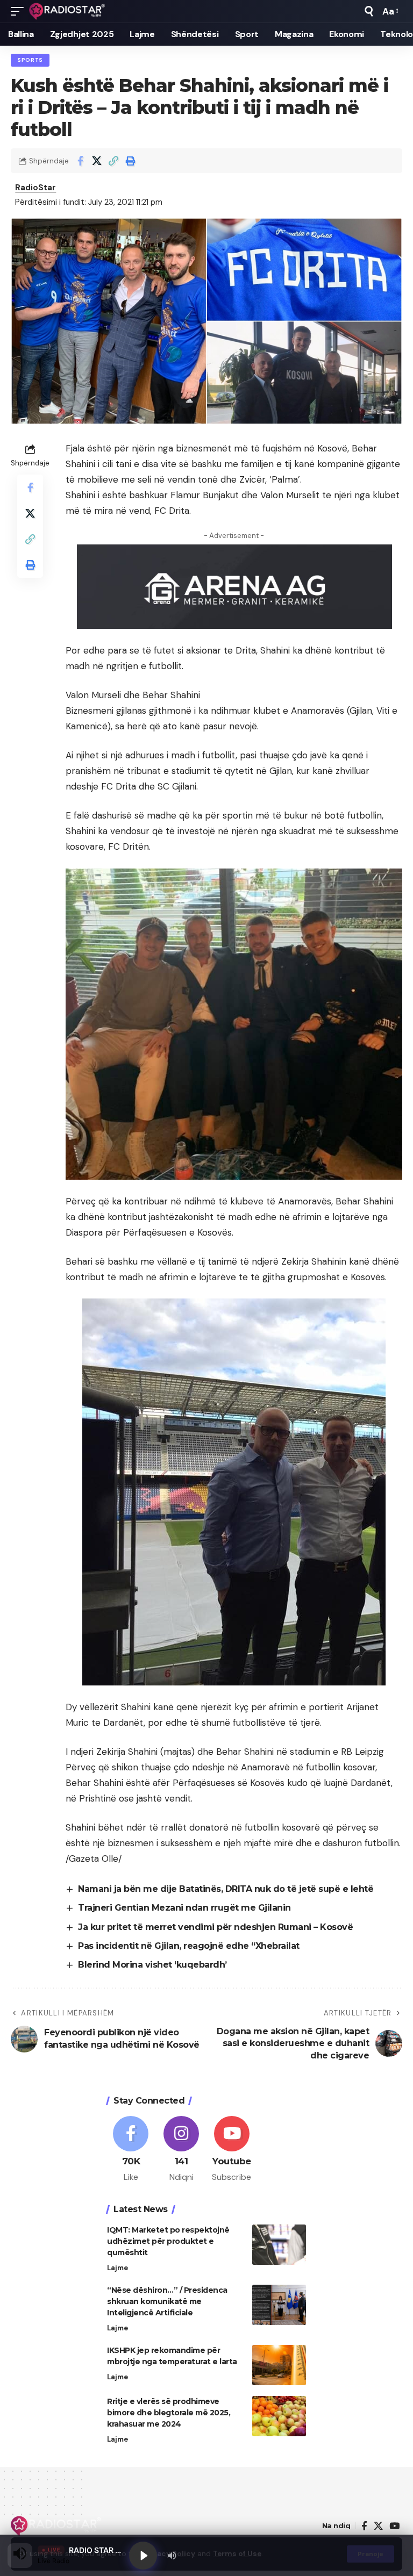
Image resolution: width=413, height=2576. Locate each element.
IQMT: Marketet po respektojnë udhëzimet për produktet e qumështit (168, 2241)
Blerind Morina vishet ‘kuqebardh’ (152, 1965)
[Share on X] (97, 161)
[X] (378, 2526)
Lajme (118, 2268)
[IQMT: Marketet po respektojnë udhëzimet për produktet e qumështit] (279, 2245)
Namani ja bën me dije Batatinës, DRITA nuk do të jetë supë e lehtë (226, 1889)
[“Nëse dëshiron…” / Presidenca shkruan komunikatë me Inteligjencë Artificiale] (279, 2305)
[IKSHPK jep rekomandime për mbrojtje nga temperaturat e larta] (279, 2365)
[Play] (143, 2556)
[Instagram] (181, 2150)
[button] (20, 11)
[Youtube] (232, 2150)
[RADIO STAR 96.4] (67, 11)
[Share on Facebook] (80, 161)
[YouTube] (394, 2526)
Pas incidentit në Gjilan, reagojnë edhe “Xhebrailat (189, 1946)
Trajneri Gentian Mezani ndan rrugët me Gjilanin (184, 1908)
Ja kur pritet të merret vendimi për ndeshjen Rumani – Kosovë (215, 1927)
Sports (30, 60)
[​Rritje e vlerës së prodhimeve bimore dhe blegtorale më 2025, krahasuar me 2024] (279, 2416)
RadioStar (35, 188)
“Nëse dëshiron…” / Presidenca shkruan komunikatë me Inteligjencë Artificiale (167, 2301)
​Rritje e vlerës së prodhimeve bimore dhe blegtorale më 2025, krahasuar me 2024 (169, 2413)
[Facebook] (131, 2150)
